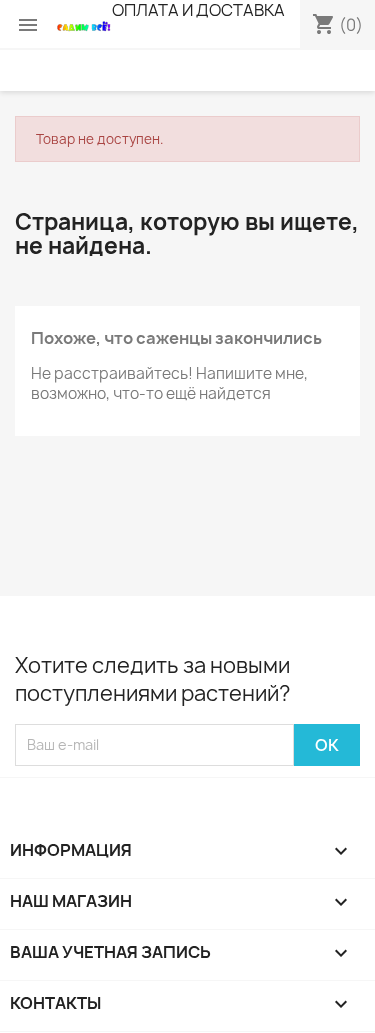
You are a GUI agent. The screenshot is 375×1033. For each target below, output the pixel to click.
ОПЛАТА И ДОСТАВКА (198, 10)
